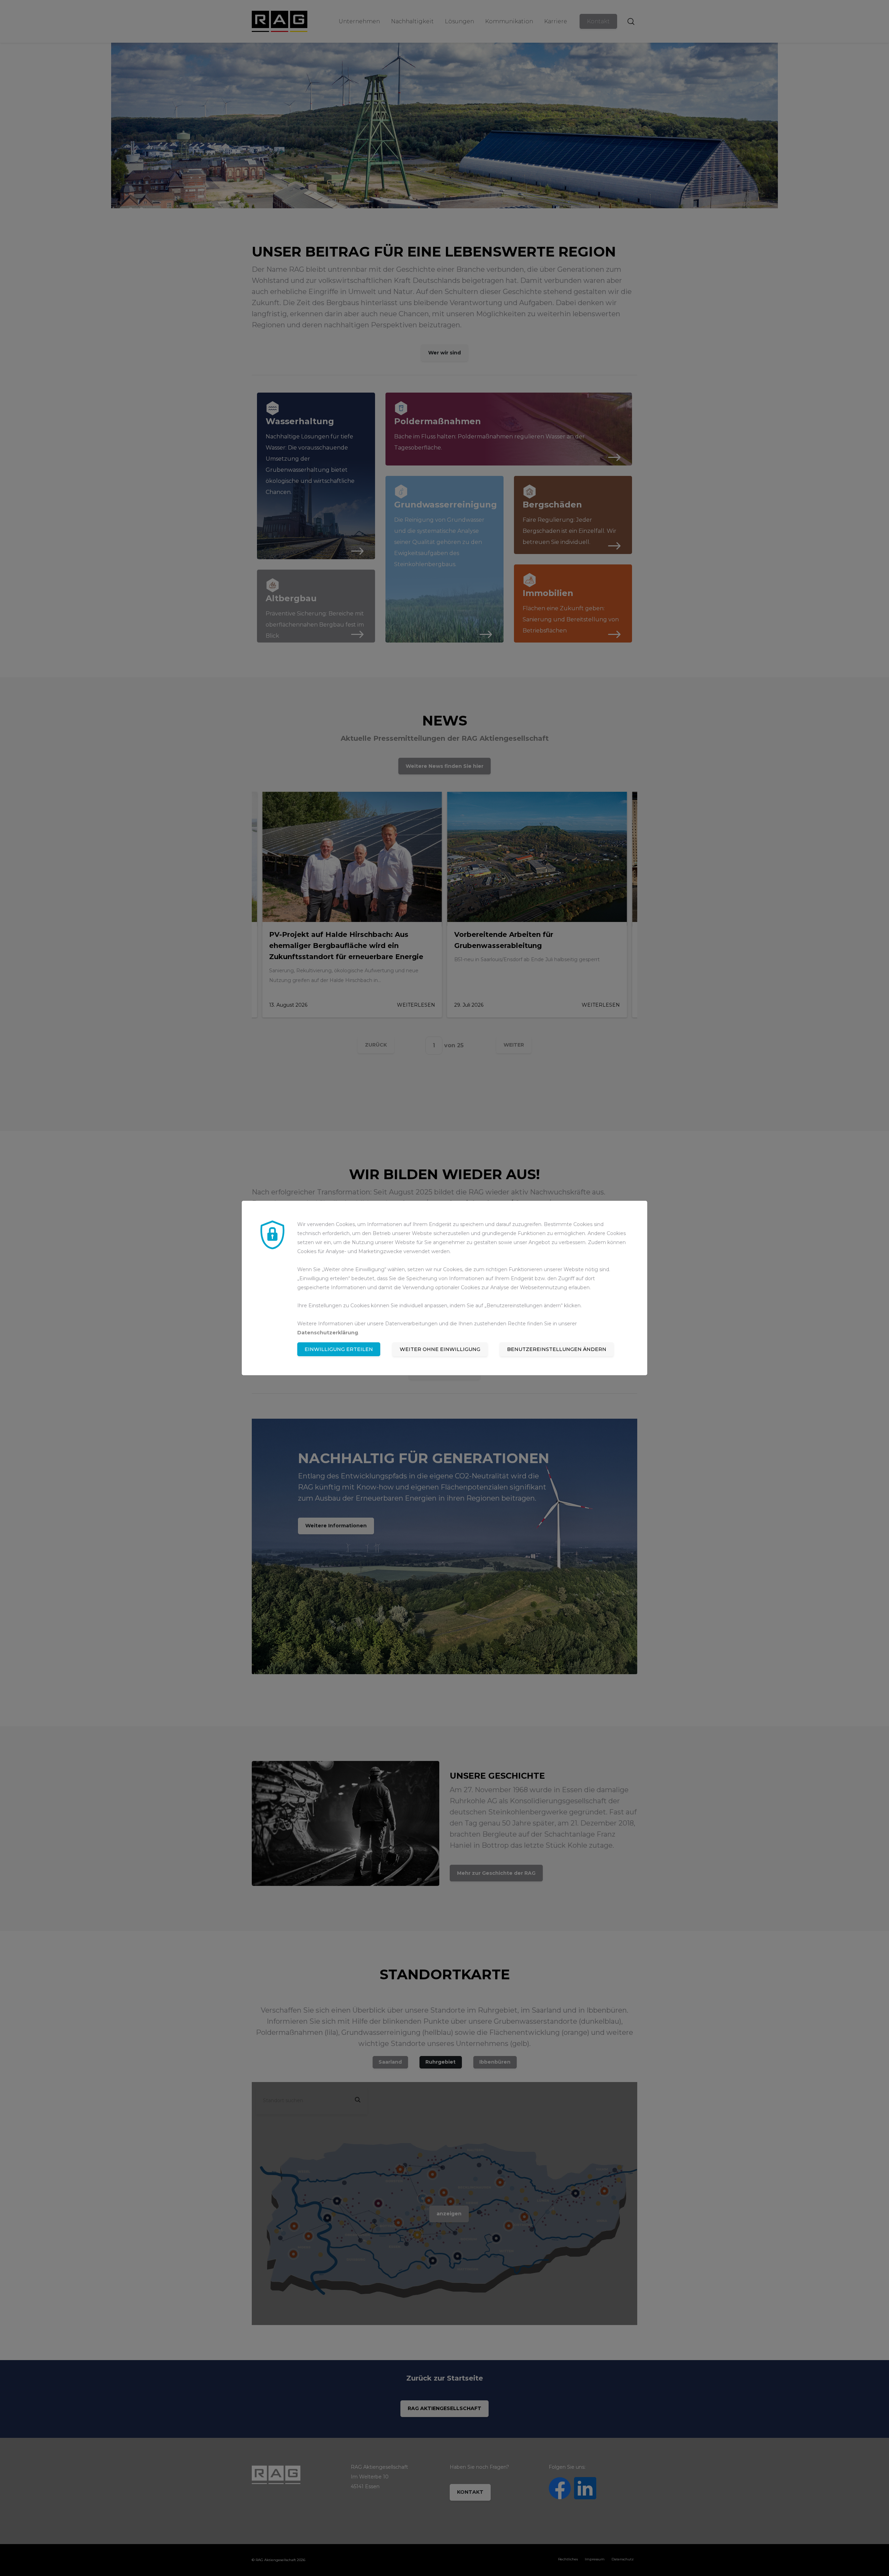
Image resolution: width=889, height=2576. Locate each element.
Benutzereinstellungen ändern (557, 1349)
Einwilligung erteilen (339, 1349)
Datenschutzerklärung (328, 1333)
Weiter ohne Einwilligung (440, 1349)
